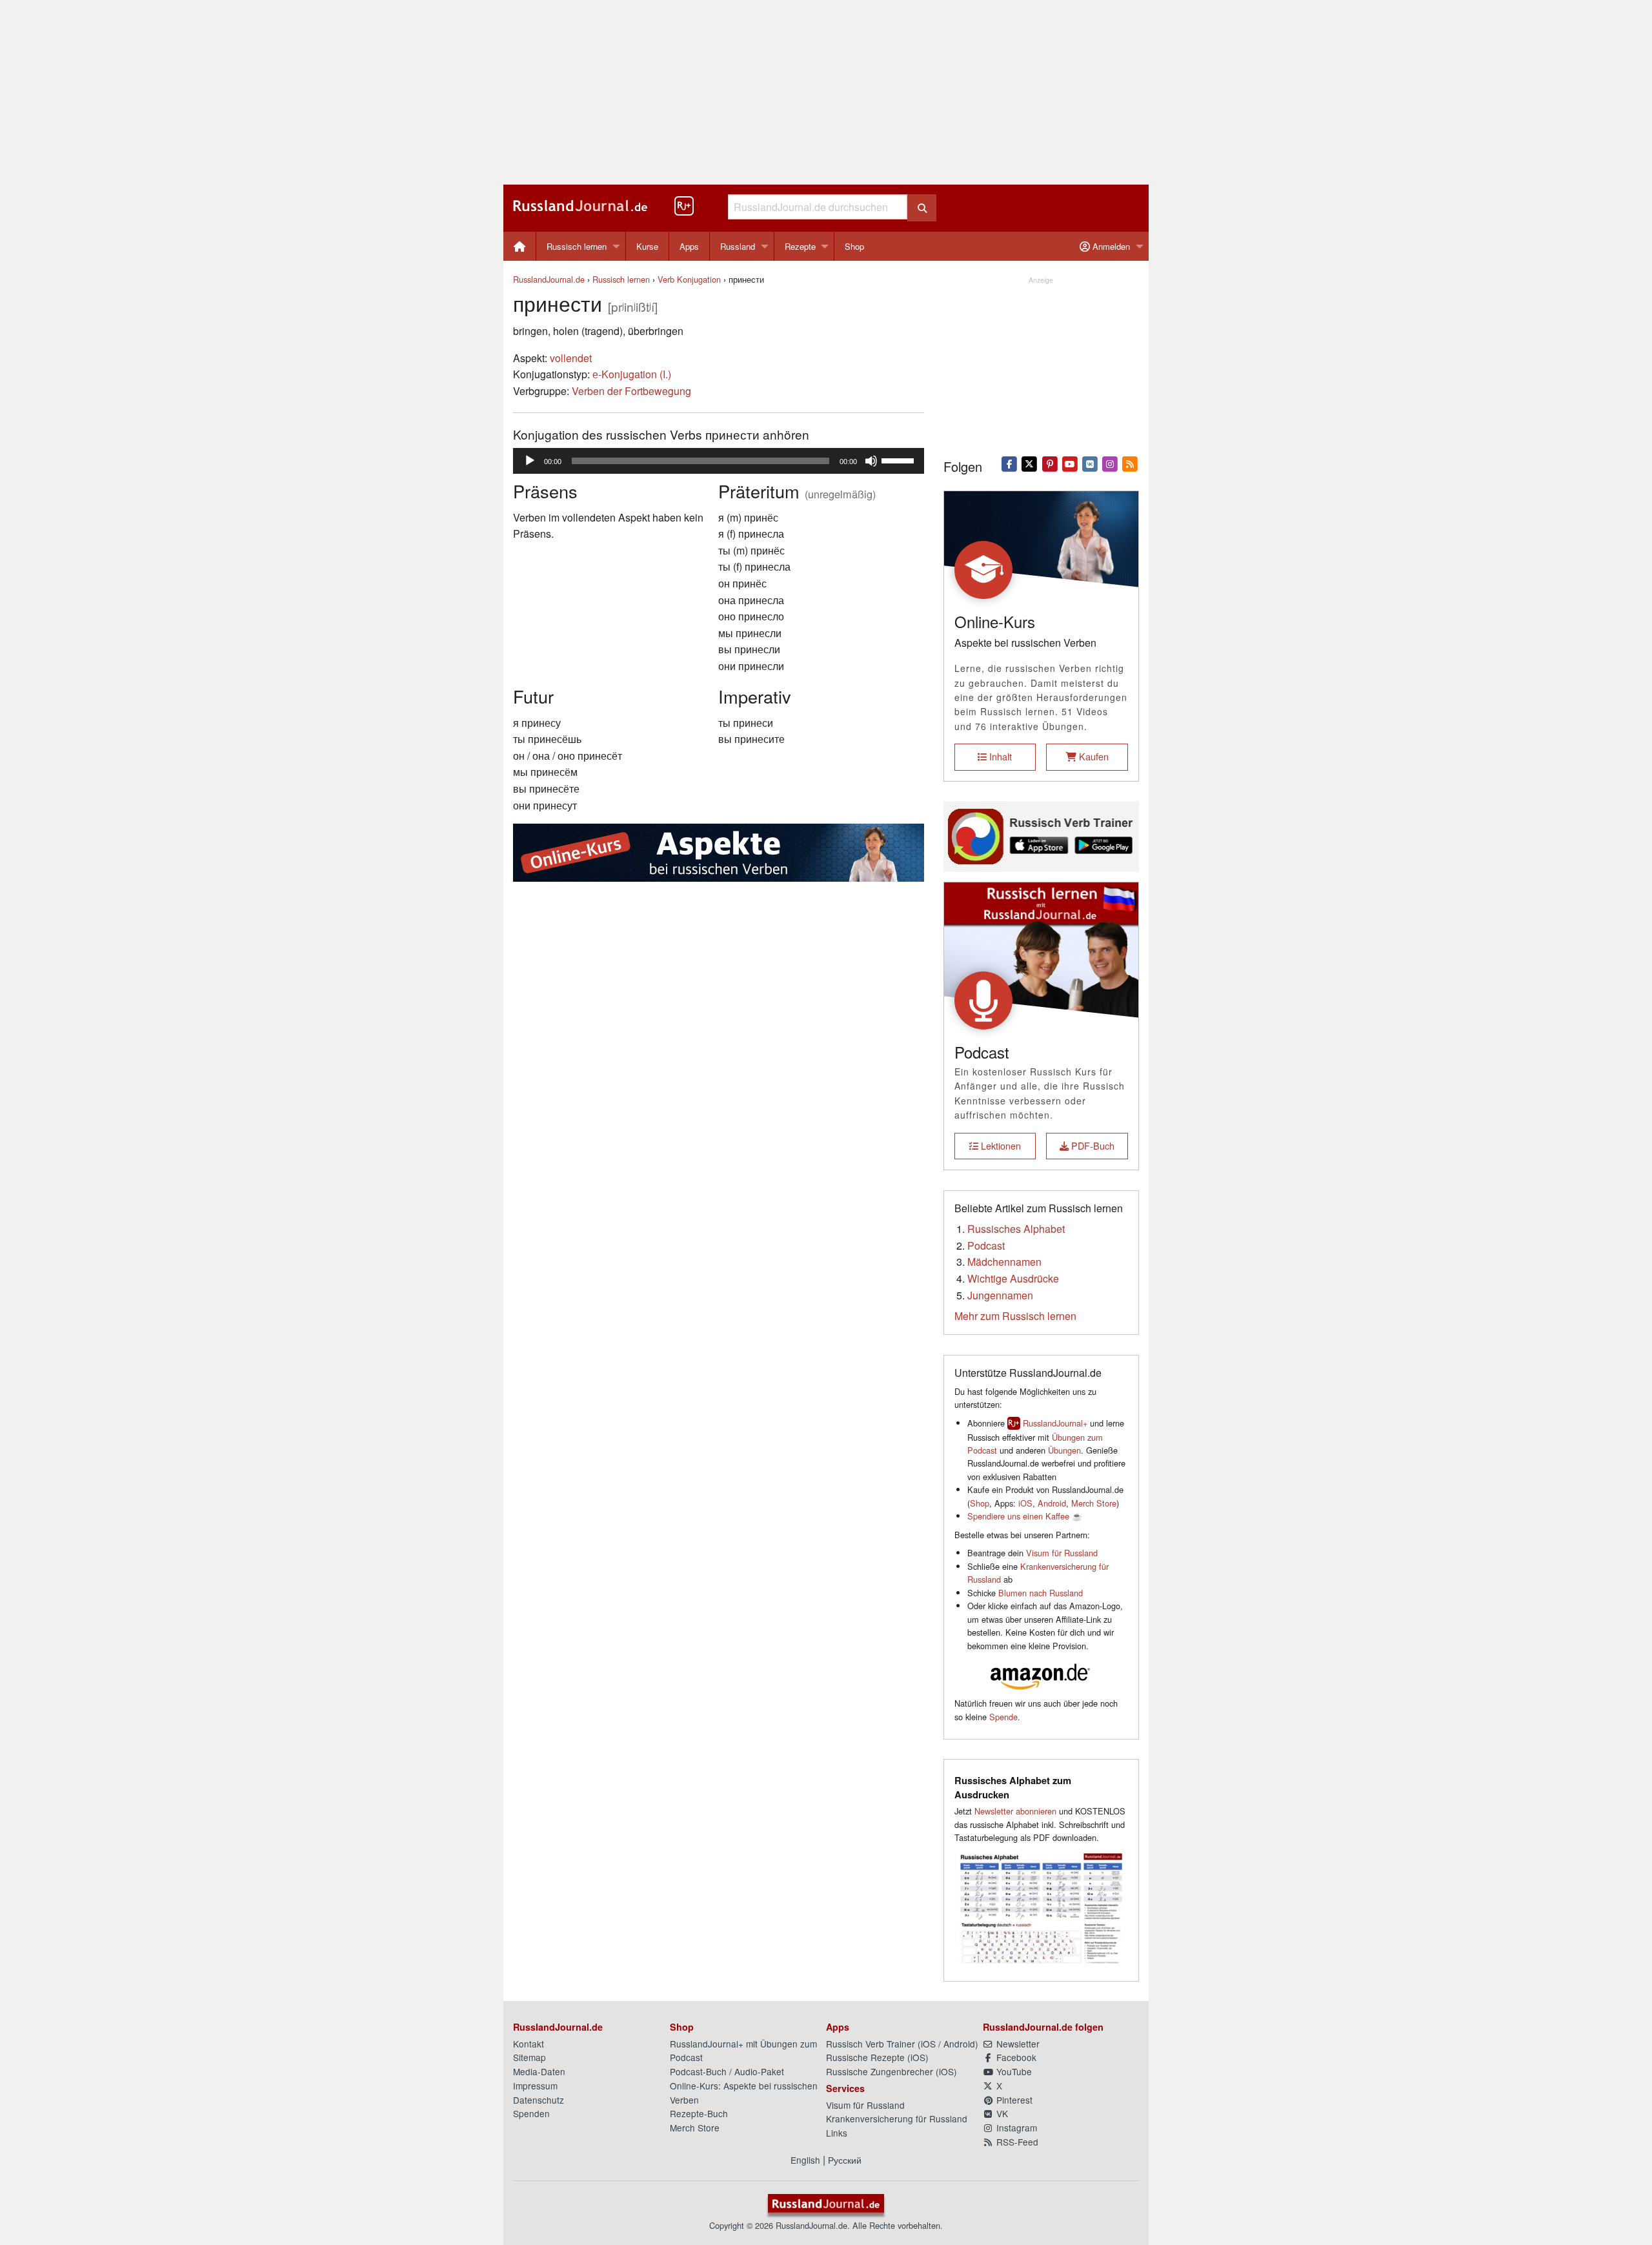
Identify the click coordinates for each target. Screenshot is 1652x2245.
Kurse (647, 246)
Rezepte (800, 246)
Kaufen (1093, 756)
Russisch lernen (577, 246)
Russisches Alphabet (1016, 1229)
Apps (689, 246)
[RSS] (1130, 463)
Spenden (531, 2113)
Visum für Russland (1062, 1553)
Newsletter (1017, 2044)
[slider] (900, 460)
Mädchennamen (1004, 1262)
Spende (1003, 1717)
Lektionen (1000, 1145)
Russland (738, 246)
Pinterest (1013, 2100)
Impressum (535, 2086)
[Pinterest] (1050, 463)
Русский (845, 2160)
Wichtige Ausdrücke (1013, 1278)
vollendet (571, 358)
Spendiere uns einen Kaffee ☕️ (1025, 1516)
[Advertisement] (826, 92)
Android (1052, 1503)
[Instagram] (1110, 463)
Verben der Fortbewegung (631, 391)
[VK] (1090, 463)
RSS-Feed (1016, 2142)
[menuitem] (520, 246)
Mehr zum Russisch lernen (1015, 1316)
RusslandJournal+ (1055, 1423)
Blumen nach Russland (1041, 1593)
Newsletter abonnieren (1015, 1811)
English (805, 2160)
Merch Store (1094, 1503)
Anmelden (1110, 246)
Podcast (986, 1245)
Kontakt (529, 2044)
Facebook (1015, 2057)
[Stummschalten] (871, 461)
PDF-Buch (1092, 1145)
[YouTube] (1070, 463)
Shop (854, 246)
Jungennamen (1000, 1295)
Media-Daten (539, 2071)
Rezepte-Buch (699, 2113)
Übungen (1064, 1450)
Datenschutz (539, 2100)
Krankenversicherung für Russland (897, 2118)
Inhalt (999, 756)
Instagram (1015, 2128)
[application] (719, 461)
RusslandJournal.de (549, 279)
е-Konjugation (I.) (632, 374)
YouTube (1013, 2071)
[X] (1030, 463)
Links (837, 2133)
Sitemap (529, 2057)
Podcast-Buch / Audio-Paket (727, 2071)
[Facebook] (1010, 463)
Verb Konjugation (689, 279)
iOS (1025, 1503)
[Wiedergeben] (530, 461)
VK (1001, 2113)
